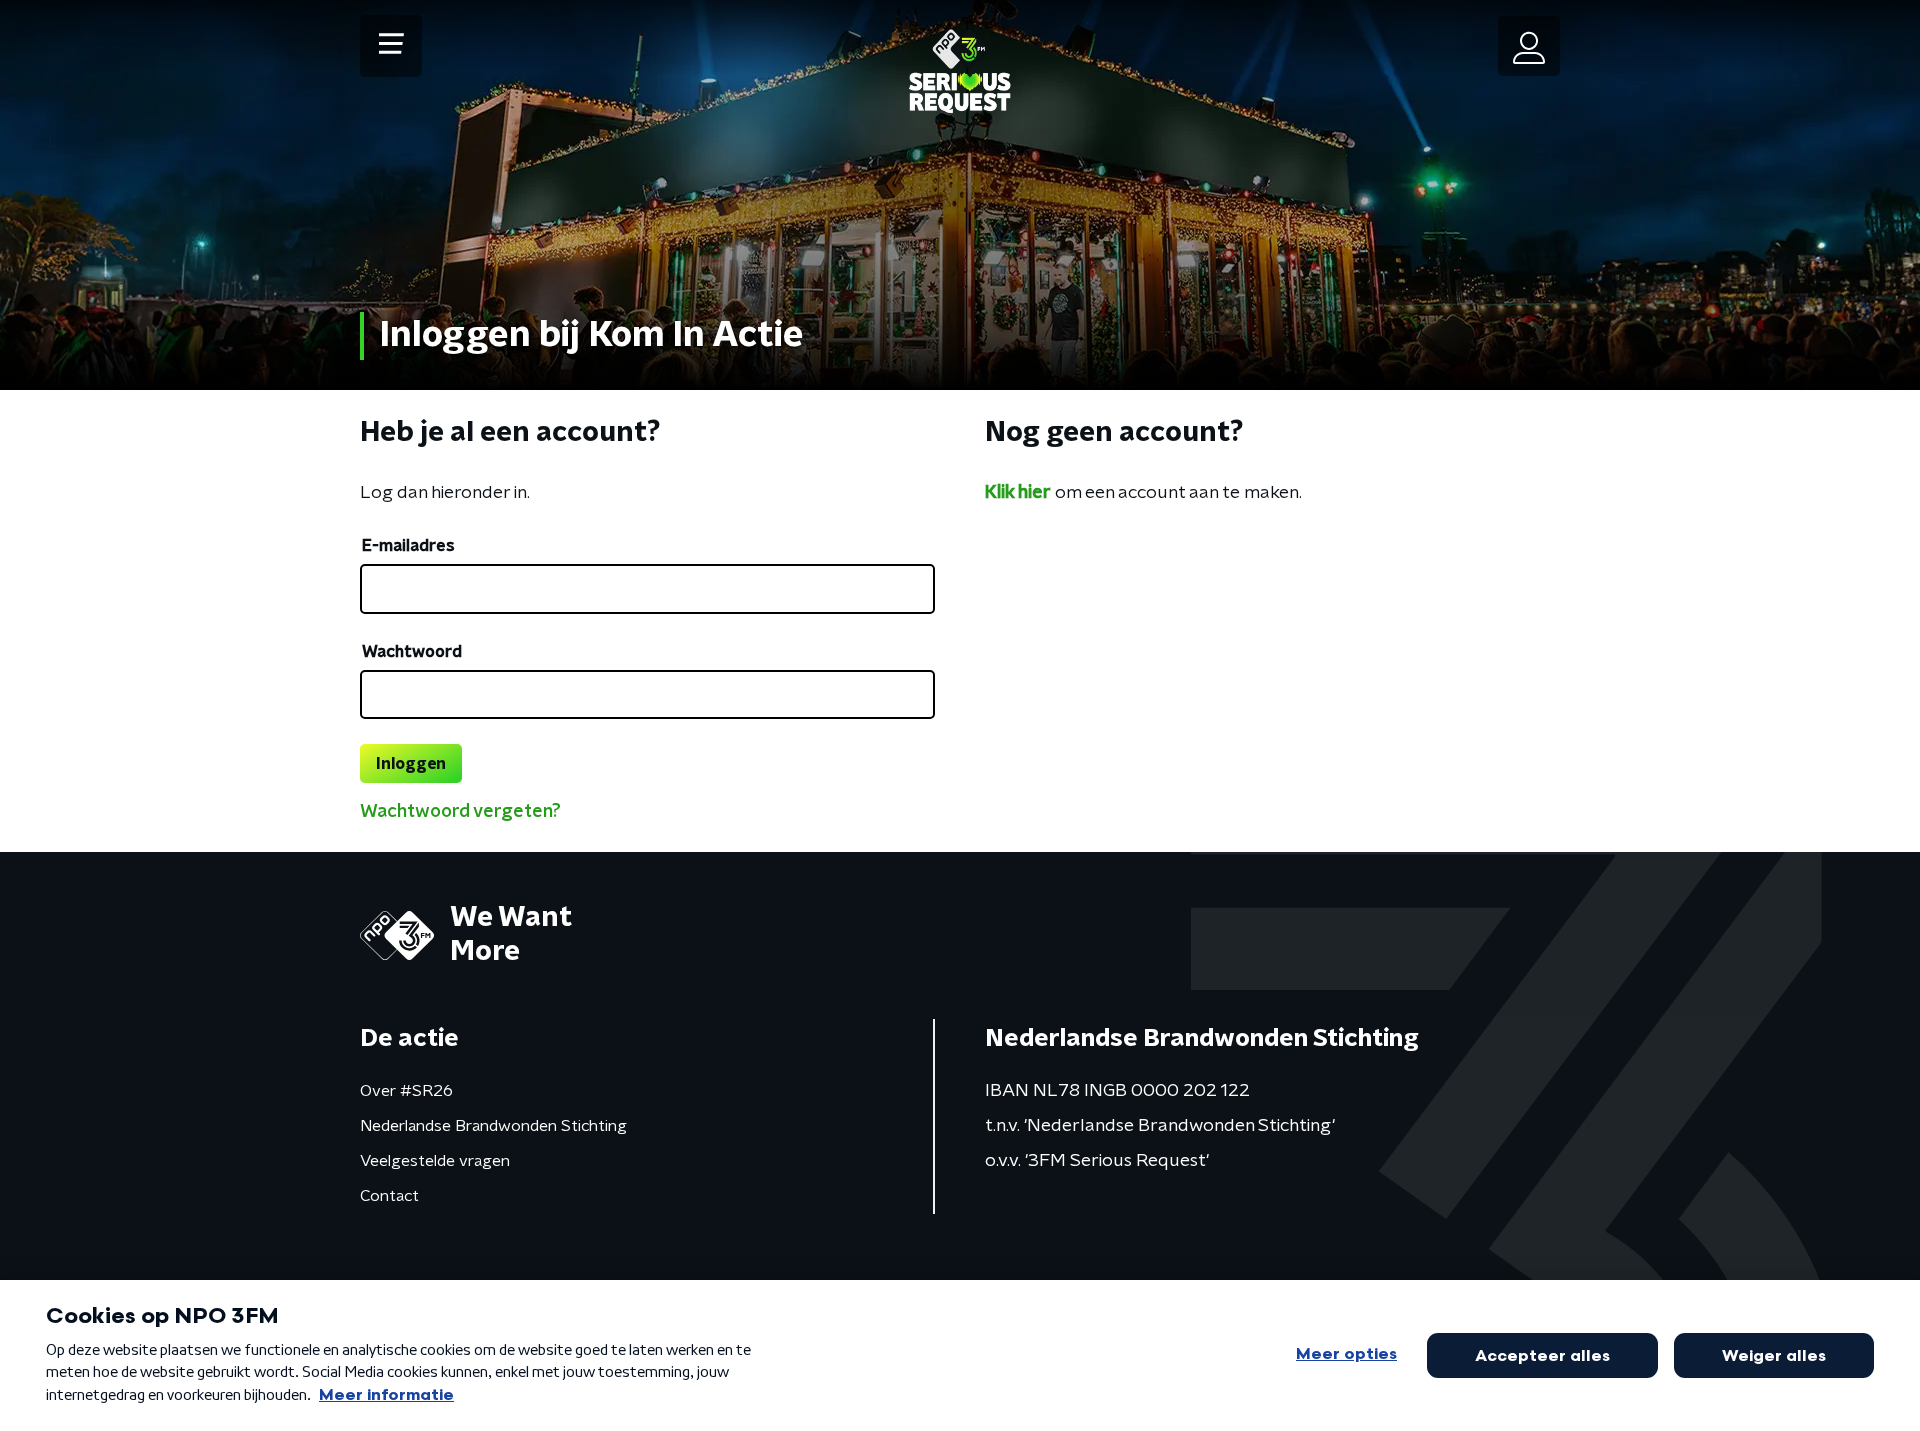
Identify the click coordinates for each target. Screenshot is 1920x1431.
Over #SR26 (406, 1091)
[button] (391, 46)
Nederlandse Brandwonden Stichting (493, 1126)
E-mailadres (408, 546)
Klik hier (1018, 493)
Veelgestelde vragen (435, 1161)
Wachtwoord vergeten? (460, 812)
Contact (389, 1196)
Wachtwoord (412, 652)
